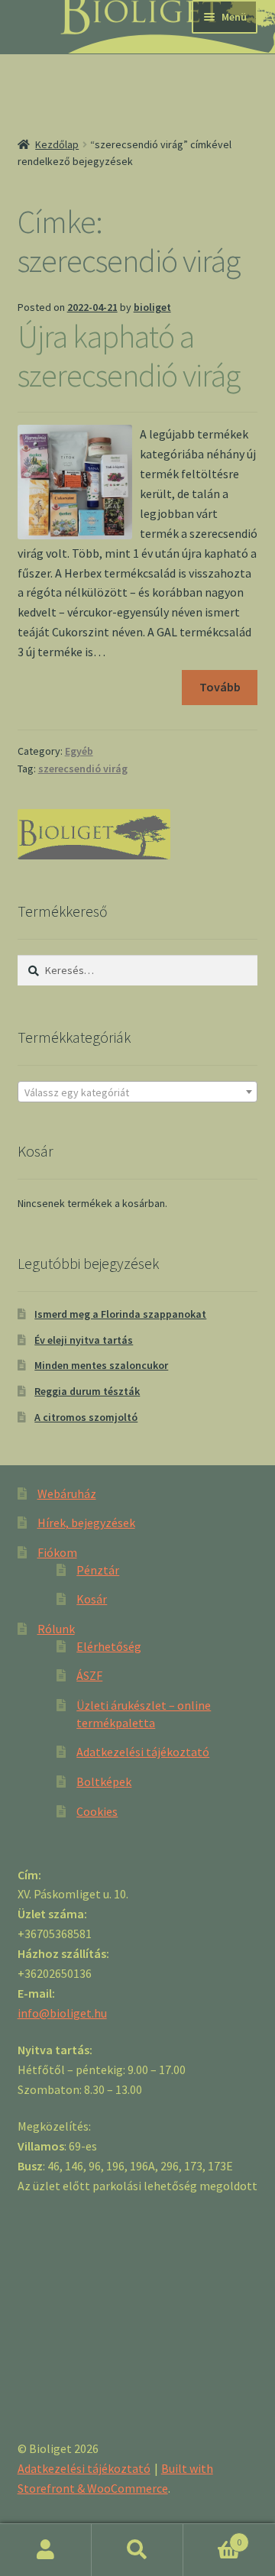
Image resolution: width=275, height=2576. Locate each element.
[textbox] (138, 1092)
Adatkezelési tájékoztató (143, 1752)
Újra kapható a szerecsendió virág (129, 356)
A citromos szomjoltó (86, 1417)
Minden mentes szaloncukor (101, 1365)
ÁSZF (89, 1675)
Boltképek (104, 1782)
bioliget (152, 307)
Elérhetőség (109, 1646)
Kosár (92, 1599)
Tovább (220, 687)
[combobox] (138, 1092)
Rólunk (56, 1629)
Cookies (97, 1811)
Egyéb (79, 751)
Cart (212, 2537)
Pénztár (98, 1570)
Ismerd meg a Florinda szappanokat (120, 1314)
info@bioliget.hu (62, 2013)
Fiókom (57, 1552)
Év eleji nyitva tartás (84, 1340)
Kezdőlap (57, 144)
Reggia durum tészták (87, 1391)
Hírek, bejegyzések (86, 1523)
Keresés (137, 2550)
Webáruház (67, 1493)
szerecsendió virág (83, 769)
